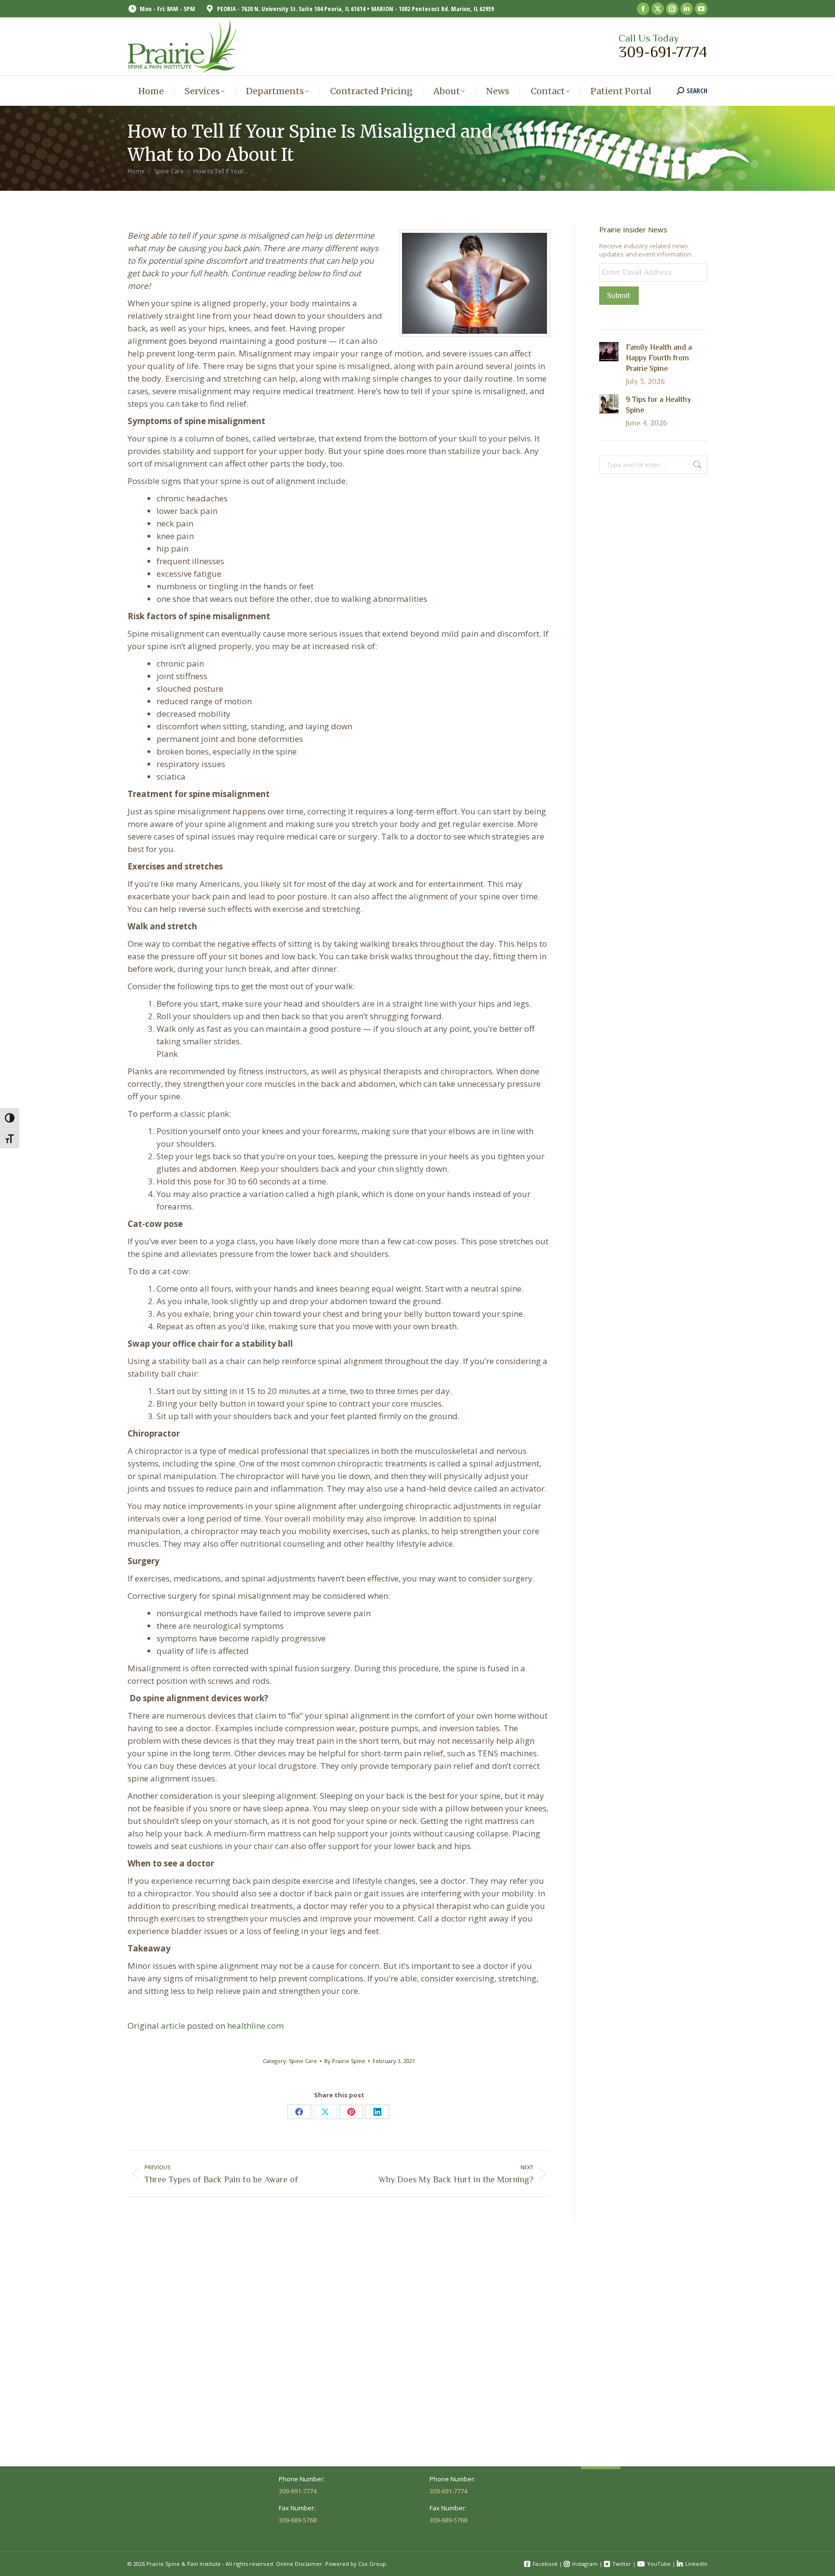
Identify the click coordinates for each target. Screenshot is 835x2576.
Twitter (622, 2564)
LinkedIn (696, 2564)
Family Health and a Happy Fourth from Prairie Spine (659, 358)
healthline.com (256, 2026)
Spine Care (303, 2061)
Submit (619, 296)
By (345, 2061)
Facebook (545, 2564)
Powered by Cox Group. (356, 2564)
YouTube (659, 2564)
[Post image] (609, 352)
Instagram (585, 2564)
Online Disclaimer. (300, 2564)
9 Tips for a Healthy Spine (658, 405)
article (173, 2026)
